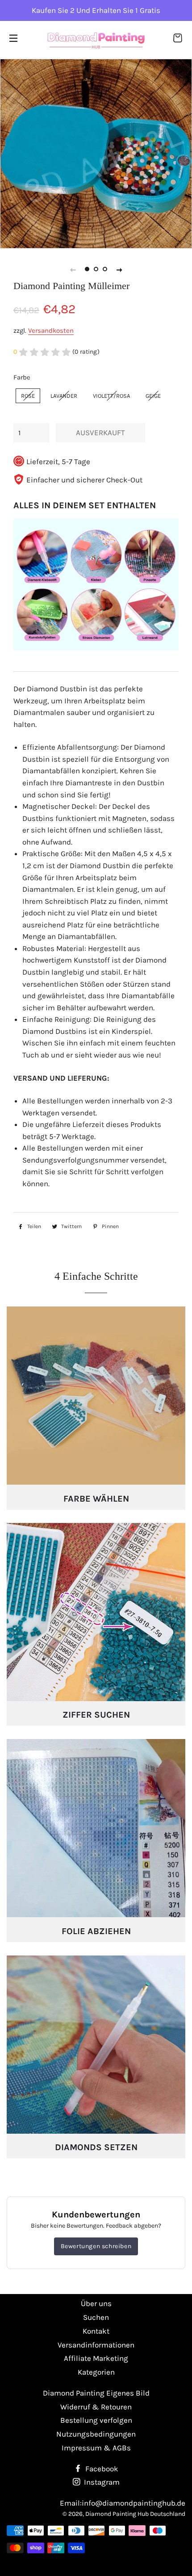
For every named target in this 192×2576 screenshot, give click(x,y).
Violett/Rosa (111, 396)
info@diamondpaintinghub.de (134, 2503)
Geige (153, 396)
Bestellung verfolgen (96, 2420)
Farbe (22, 377)
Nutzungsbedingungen (96, 2434)
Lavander (64, 396)
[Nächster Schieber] (119, 269)
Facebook (101, 2469)
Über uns (96, 2303)
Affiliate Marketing (96, 2358)
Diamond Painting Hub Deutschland (135, 2514)
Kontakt (96, 2331)
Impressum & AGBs (96, 2448)
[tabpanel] (96, 153)
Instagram (101, 2482)
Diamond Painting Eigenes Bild (96, 2393)
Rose (28, 396)
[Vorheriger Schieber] (73, 269)
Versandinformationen (96, 2345)
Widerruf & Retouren (96, 2407)
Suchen (96, 2317)
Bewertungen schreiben (96, 2246)
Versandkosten (51, 331)
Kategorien (96, 2372)
